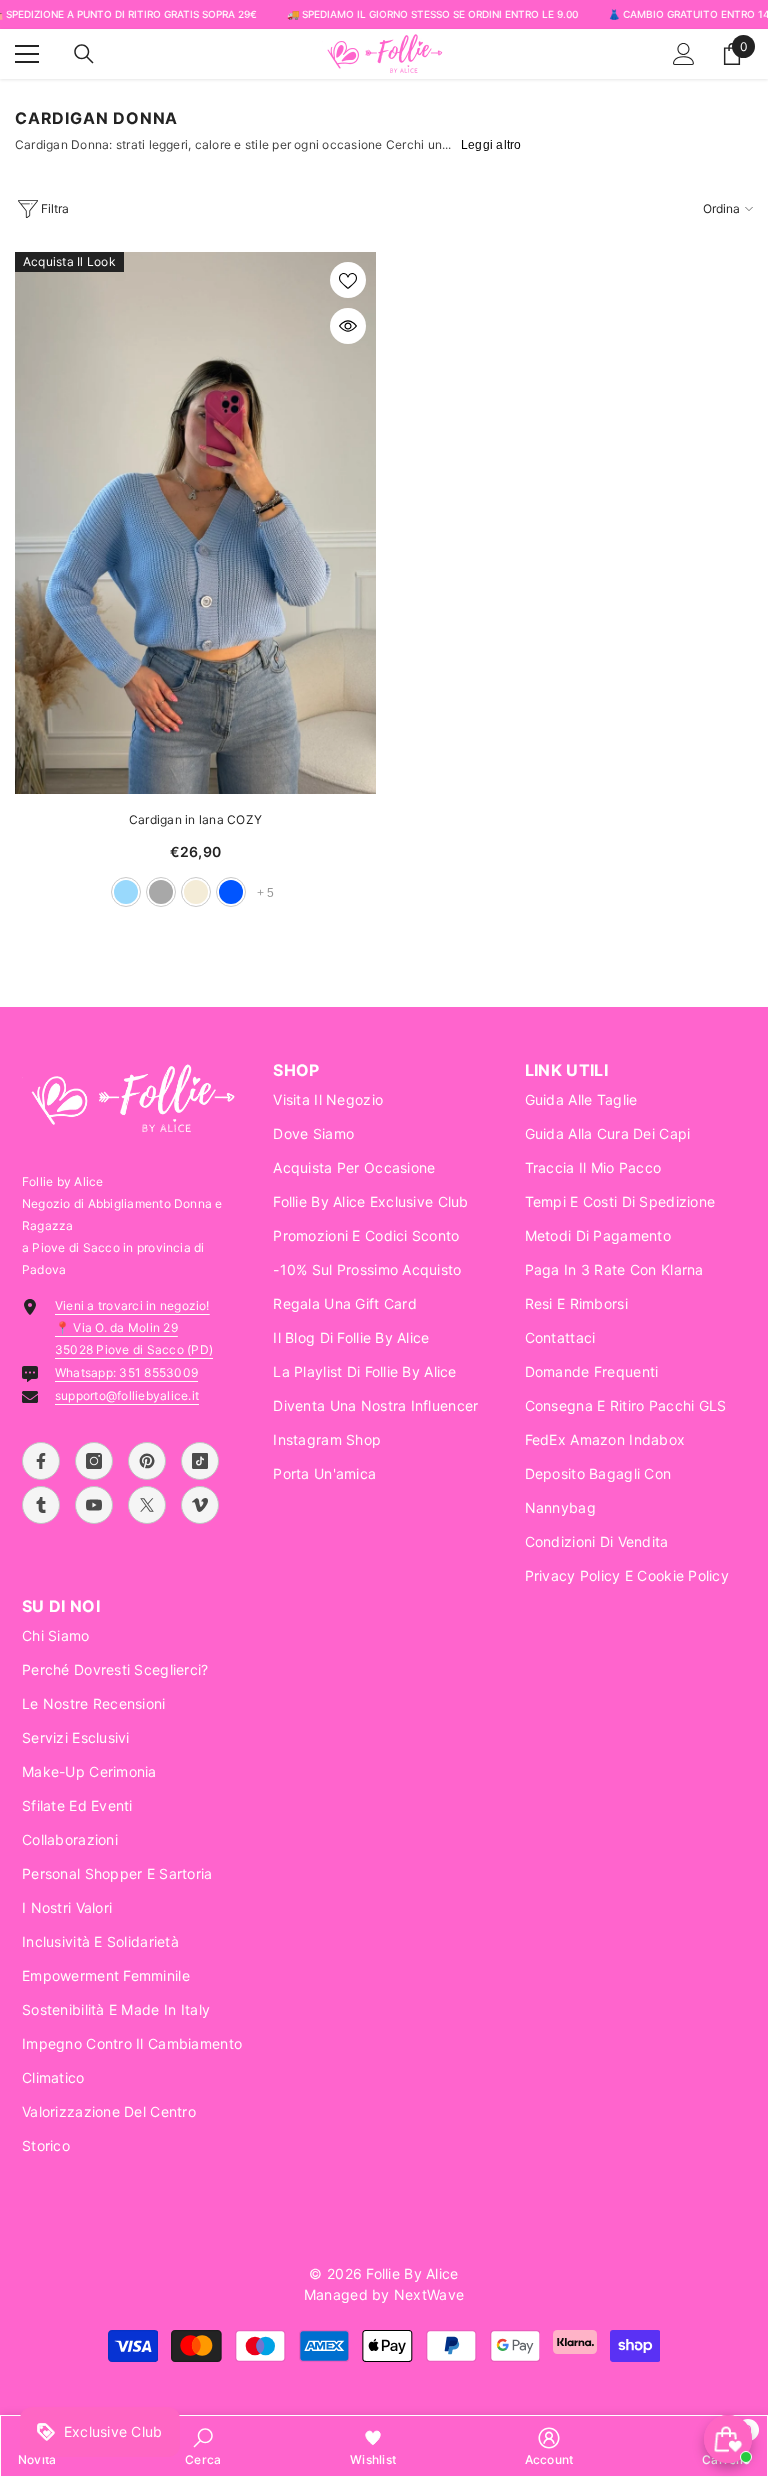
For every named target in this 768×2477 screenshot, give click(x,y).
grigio (161, 892)
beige (196, 892)
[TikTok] (200, 1461)
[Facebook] (41, 1461)
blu (231, 892)
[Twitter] (147, 1505)
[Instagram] (94, 1461)
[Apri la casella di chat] (728, 2439)
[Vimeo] (200, 1505)
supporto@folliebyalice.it (127, 1395)
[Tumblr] (41, 1505)
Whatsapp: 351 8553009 (126, 1372)
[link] (203, 2446)
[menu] (27, 54)
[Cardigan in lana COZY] (195, 523)
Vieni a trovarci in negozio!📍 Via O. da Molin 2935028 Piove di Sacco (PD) (134, 1327)
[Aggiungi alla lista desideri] (348, 280)
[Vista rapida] (348, 326)
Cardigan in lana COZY (195, 819)
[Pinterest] (147, 1461)
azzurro (126, 892)
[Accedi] (684, 54)
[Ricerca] (84, 54)
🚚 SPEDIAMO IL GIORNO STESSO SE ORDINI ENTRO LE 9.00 (432, 14)
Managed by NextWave (384, 2294)
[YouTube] (94, 1505)
